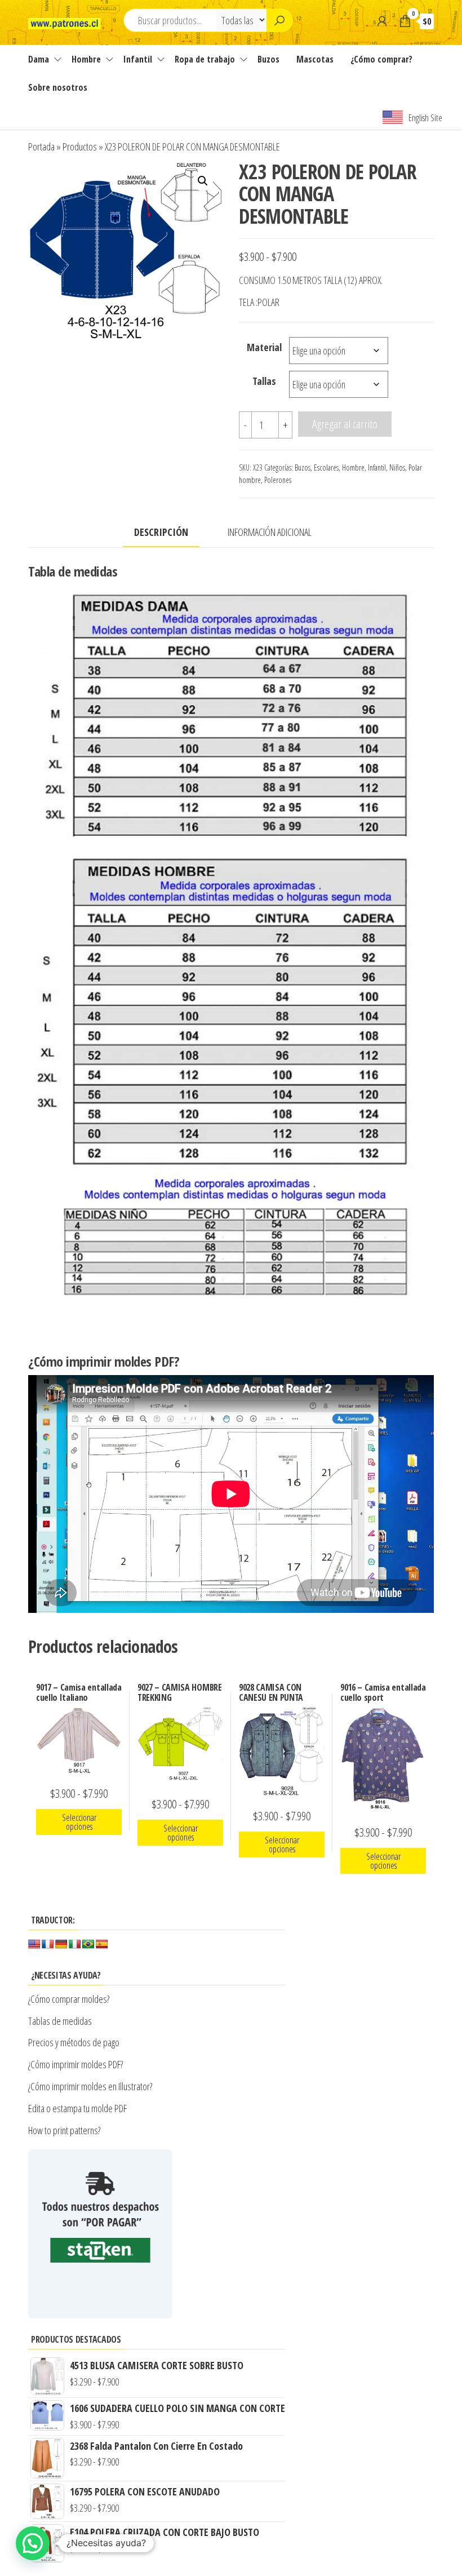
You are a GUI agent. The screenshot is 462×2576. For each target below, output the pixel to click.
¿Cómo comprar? (381, 59)
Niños (397, 467)
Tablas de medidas (60, 2021)
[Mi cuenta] (382, 21)
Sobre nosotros (58, 87)
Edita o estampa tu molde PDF (77, 2108)
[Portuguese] (88, 1945)
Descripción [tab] (161, 532)
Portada (41, 147)
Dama (39, 59)
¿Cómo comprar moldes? (69, 1999)
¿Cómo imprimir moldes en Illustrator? (90, 2086)
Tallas (264, 381)
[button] (203, 181)
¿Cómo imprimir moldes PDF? (77, 2064)
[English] (34, 1945)
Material (264, 347)
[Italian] (75, 1945)
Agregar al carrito (345, 424)
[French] (48, 1945)
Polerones (278, 480)
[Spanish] (102, 1945)
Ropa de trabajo (205, 59)
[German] (61, 1945)
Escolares (326, 467)
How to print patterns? (64, 2130)
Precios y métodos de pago (74, 2042)
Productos (80, 147)
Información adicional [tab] (270, 532)
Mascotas (315, 59)
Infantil (138, 59)
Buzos (268, 59)
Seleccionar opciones (79, 1822)
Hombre (86, 59)
